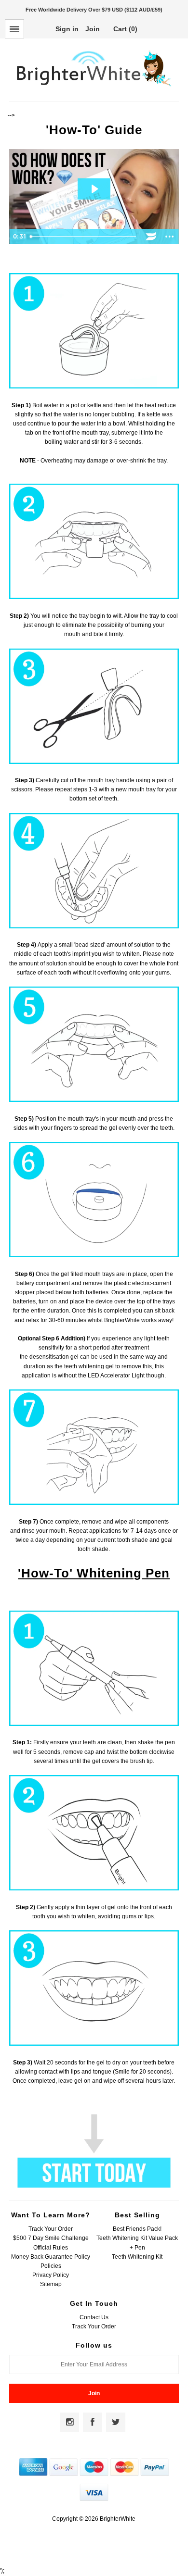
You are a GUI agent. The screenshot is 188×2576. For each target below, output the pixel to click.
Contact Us (94, 2317)
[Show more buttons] (170, 237)
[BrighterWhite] (94, 87)
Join (93, 29)
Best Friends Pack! (137, 2229)
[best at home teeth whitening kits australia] (94, 2186)
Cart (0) (125, 29)
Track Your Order (51, 2229)
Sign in (67, 29)
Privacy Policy (51, 2275)
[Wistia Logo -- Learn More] (151, 237)
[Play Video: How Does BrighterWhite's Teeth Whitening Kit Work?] (94, 189)
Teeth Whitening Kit (137, 2257)
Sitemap (51, 2284)
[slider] (84, 237)
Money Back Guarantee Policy (51, 2257)
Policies (51, 2266)
